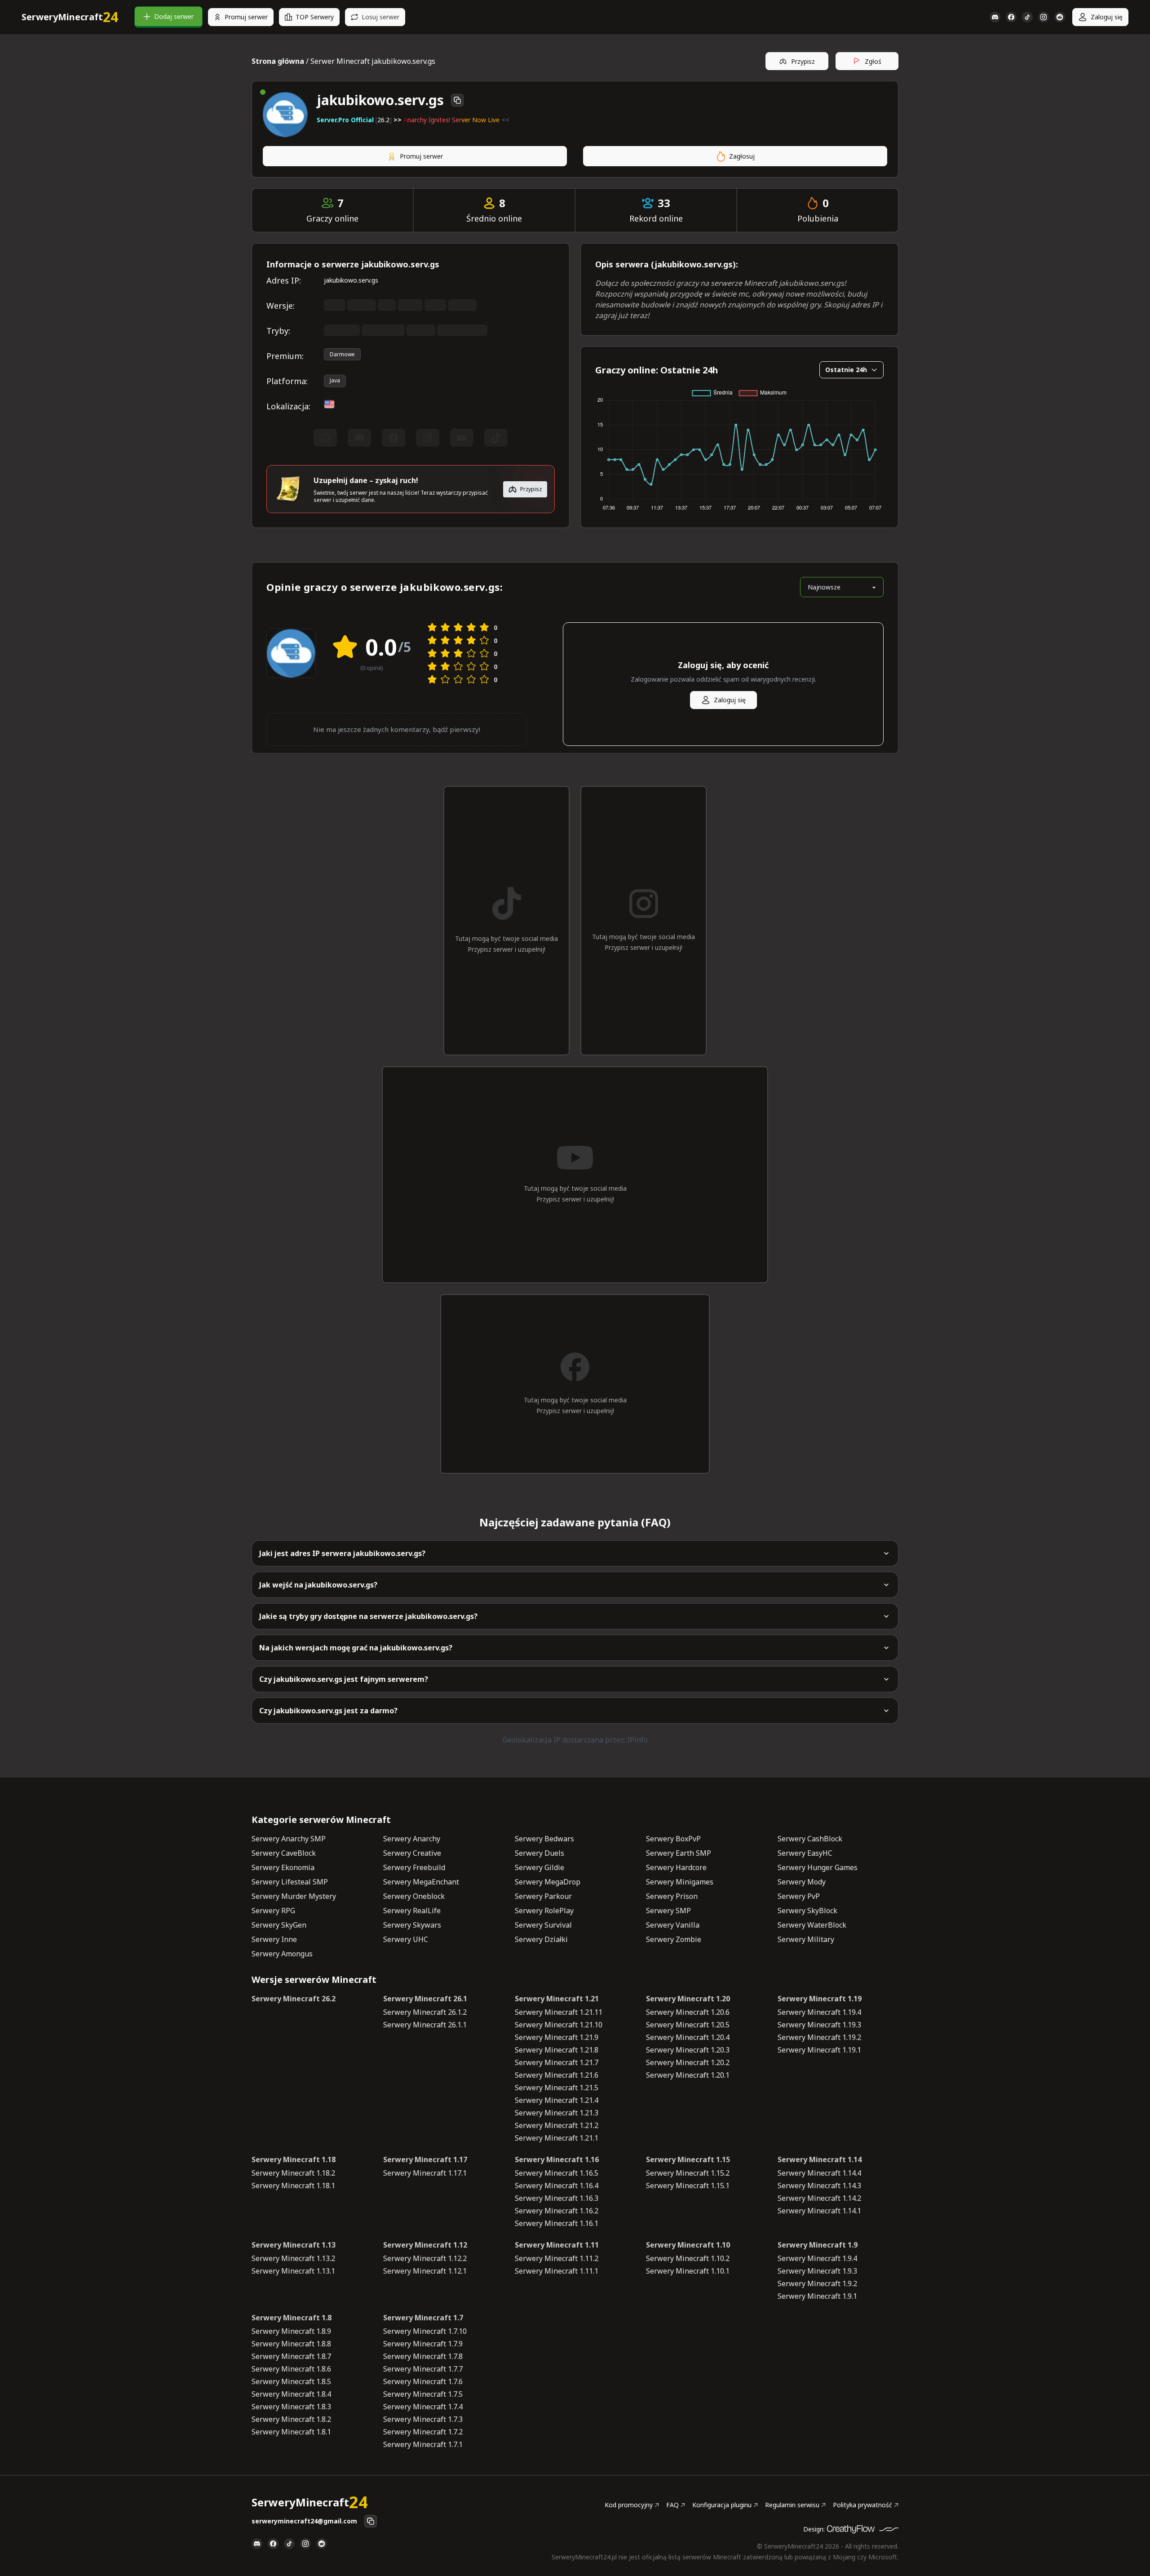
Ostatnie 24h (846, 370)
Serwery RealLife (412, 1911)
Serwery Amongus (282, 1954)
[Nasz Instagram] (1044, 17)
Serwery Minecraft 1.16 (557, 2159)
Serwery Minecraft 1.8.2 (291, 2419)
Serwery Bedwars (544, 1839)
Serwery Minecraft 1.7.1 (423, 2444)
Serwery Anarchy (412, 1839)
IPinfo (637, 1740)
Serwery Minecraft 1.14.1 (819, 2211)
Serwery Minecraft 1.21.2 (557, 2125)
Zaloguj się (1107, 17)
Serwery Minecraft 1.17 (425, 2159)
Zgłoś (873, 61)
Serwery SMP (668, 1911)
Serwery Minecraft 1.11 (557, 2245)
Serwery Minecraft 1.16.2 (557, 2211)
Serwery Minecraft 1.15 (688, 2159)
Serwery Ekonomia (283, 1867)
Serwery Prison (672, 1896)
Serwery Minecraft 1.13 (294, 2245)
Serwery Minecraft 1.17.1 (425, 2173)
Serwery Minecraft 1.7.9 (423, 2344)
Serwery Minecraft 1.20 (688, 1999)
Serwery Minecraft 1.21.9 (557, 2037)
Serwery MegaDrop (548, 1882)
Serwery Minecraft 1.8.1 (291, 2432)
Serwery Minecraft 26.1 (425, 1999)
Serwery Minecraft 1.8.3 (291, 2407)
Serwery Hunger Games (818, 1867)
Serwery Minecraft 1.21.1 (557, 2138)
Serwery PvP (799, 1896)
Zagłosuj (742, 156)
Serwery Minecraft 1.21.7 (557, 2062)
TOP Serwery (315, 17)
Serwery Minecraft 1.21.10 (559, 2025)
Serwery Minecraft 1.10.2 (688, 2258)
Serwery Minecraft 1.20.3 (688, 2050)
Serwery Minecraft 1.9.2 (817, 2283)
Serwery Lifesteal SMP (290, 1882)
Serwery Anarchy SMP (289, 1839)
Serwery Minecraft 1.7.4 (423, 2407)
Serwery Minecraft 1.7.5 (423, 2394)
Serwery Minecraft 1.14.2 (819, 2198)
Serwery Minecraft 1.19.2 (819, 2037)
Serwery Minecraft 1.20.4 (688, 2037)
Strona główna (278, 61)
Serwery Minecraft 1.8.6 (291, 2369)
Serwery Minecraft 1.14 (820, 2159)
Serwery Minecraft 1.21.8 (557, 2050)
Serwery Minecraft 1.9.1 (817, 2296)
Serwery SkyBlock (807, 1911)
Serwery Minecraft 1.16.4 (557, 2186)
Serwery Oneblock (414, 1896)
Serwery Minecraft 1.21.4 (557, 2100)
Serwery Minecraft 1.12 (425, 2245)
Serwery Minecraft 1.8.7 (291, 2356)
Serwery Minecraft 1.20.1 (688, 2075)
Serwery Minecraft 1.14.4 (819, 2173)
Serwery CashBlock (810, 1839)
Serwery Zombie (674, 1939)
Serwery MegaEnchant (421, 1882)
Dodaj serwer (174, 16)
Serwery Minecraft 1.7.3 (423, 2419)
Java (335, 380)
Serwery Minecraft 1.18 (294, 2159)
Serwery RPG (273, 1911)
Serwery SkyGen (279, 1925)
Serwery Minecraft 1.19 (820, 1999)
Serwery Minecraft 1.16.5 (557, 2173)
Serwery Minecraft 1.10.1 (688, 2271)
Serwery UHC (406, 1939)
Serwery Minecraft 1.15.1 (688, 2186)
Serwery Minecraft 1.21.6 (557, 2075)
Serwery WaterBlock (812, 1925)
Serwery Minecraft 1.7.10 (425, 2331)
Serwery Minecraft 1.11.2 (557, 2258)
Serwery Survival (543, 1925)
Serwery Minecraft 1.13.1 (293, 2271)
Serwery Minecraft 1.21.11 (559, 2012)
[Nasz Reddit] (1060, 17)
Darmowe (342, 354)
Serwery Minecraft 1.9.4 (817, 2258)
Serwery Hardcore (676, 1867)
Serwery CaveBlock (284, 1853)
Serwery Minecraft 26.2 (294, 1999)
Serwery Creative (412, 1853)
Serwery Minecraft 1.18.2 (293, 2173)
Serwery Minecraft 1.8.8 (291, 2344)
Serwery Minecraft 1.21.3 (557, 2113)
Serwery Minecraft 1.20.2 (688, 2062)
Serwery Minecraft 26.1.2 (425, 2012)
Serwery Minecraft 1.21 (557, 1999)
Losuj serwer (380, 17)
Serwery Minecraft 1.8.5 (291, 2381)
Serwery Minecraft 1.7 (423, 2318)
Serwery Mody (802, 1882)
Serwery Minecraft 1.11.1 (557, 2271)
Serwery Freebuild (414, 1867)
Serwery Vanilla (673, 1925)
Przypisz (803, 61)
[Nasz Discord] (995, 17)
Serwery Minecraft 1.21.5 (557, 2088)
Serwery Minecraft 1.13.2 (293, 2258)
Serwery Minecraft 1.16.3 (557, 2198)
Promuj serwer (246, 17)
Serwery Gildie (540, 1867)
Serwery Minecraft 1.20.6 (688, 2012)
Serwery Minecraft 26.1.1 (425, 2025)
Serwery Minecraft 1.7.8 (423, 2356)
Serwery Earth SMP (679, 1853)
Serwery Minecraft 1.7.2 (423, 2432)
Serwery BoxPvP (673, 1839)
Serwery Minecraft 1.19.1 (819, 2050)
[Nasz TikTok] (1027, 17)
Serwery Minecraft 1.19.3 (819, 2025)
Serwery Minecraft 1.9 (818, 2245)
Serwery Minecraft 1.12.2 (425, 2258)
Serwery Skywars (412, 1925)
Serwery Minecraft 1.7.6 (423, 2381)
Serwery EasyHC (805, 1853)
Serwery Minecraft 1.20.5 (688, 2025)
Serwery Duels (540, 1853)
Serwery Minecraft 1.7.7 (423, 2369)
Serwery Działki (541, 1939)
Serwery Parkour (543, 1896)
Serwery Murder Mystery (294, 1896)
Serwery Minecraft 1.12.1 (425, 2271)
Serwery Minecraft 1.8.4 (291, 2394)
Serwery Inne (274, 1939)
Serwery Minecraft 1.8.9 (291, 2331)
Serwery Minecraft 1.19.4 (819, 2012)
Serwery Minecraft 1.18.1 (293, 2186)
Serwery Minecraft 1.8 (292, 2318)
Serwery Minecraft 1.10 (688, 2245)
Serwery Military (806, 1939)
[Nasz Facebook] (1011, 17)
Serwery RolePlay (544, 1911)
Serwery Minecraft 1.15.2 (688, 2173)
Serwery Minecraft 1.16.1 (557, 2223)
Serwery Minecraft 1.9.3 (817, 2271)
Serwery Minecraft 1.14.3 (819, 2186)
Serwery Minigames (680, 1882)
